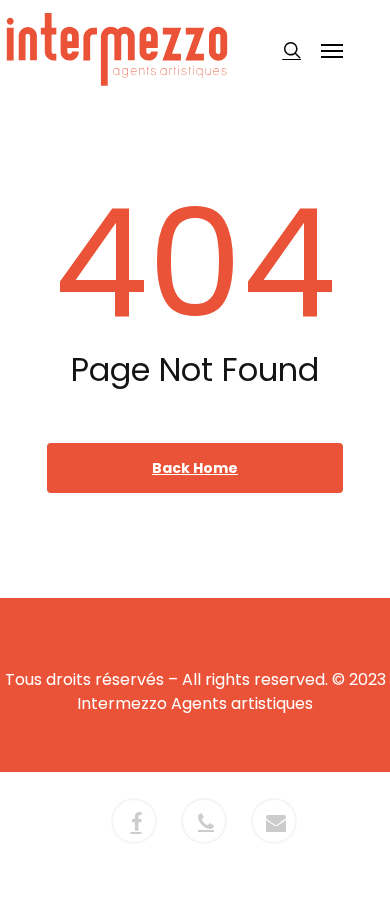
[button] (332, 50)
